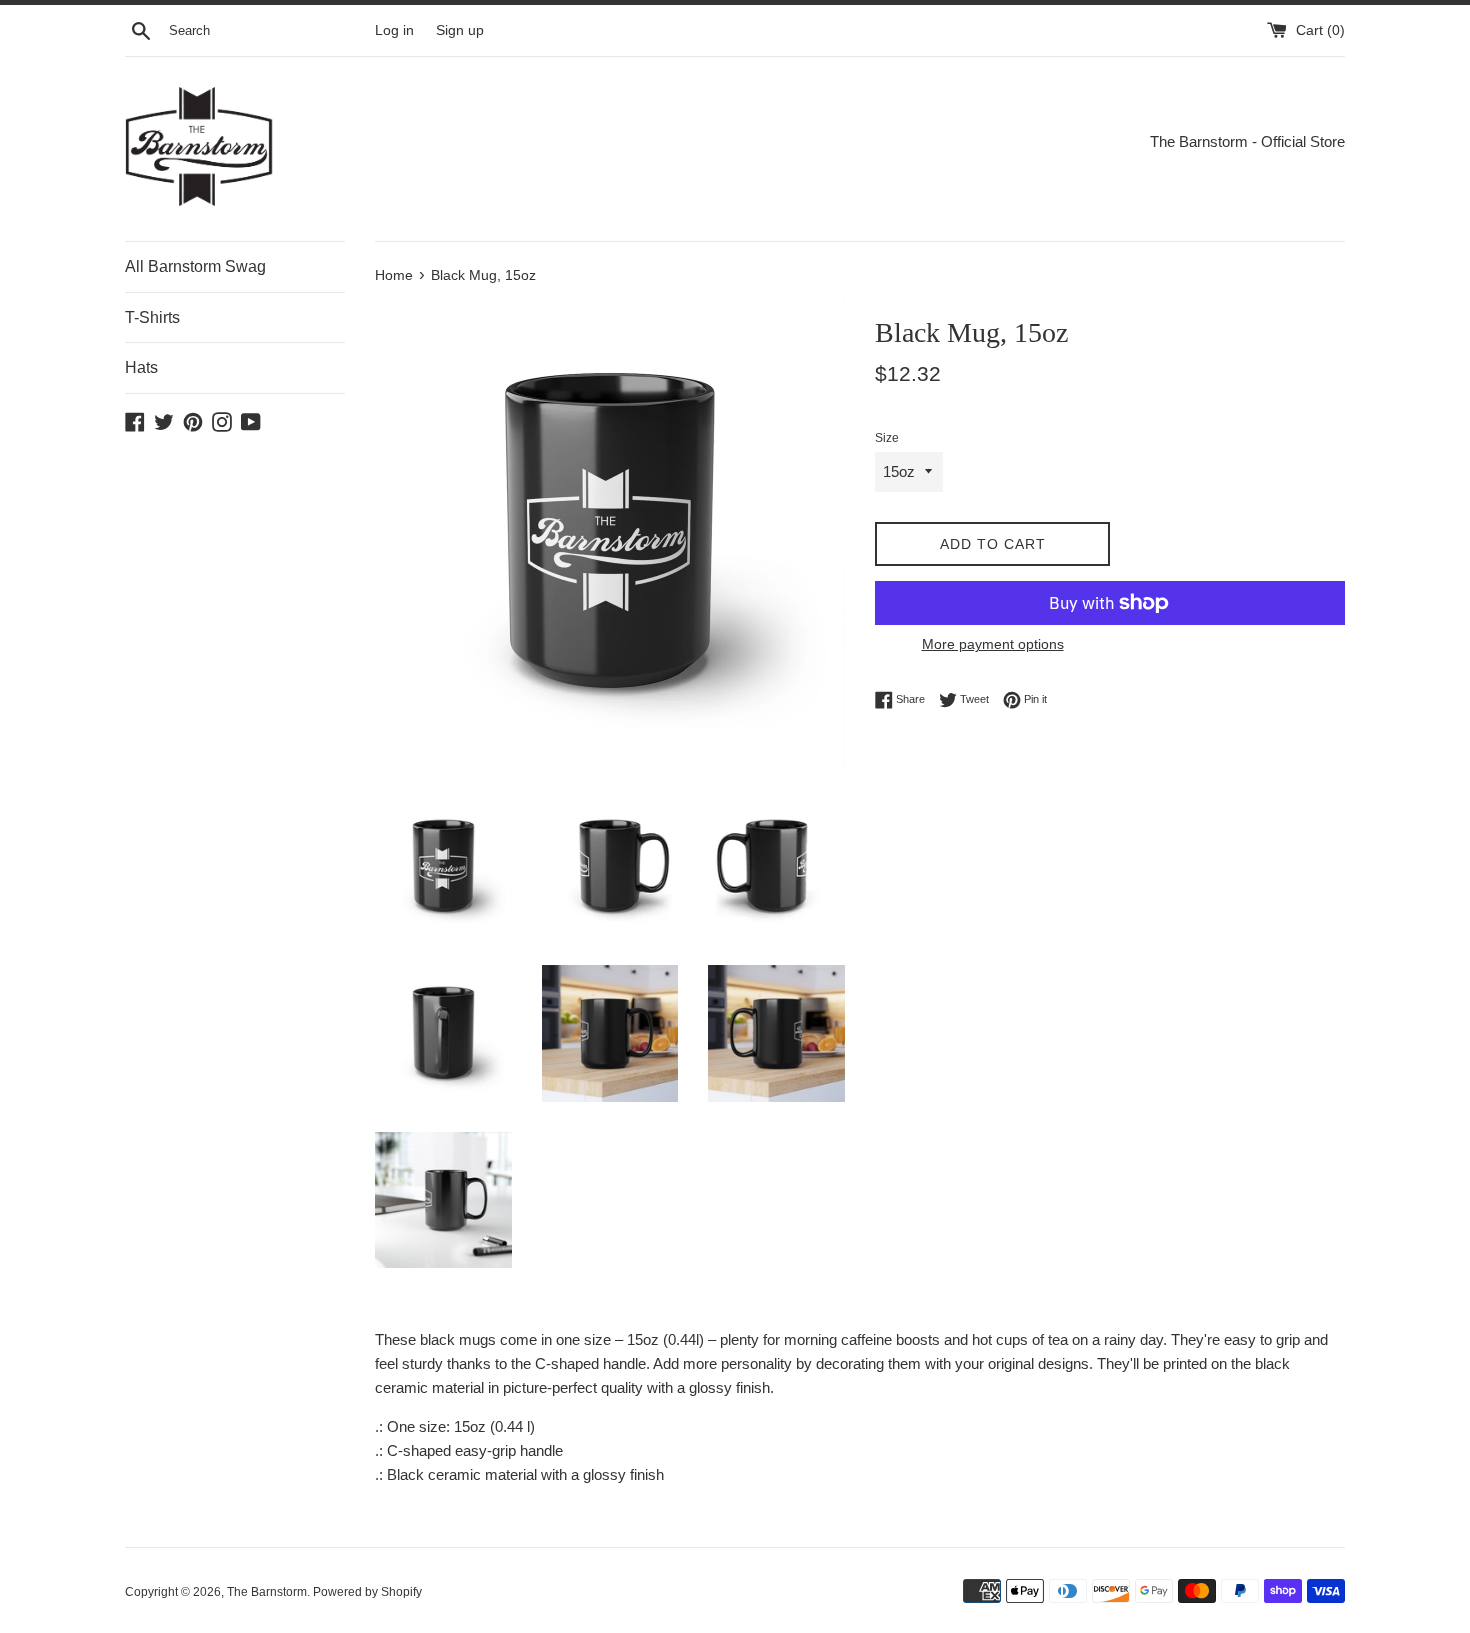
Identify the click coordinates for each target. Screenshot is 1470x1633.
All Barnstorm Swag (195, 266)
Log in (394, 30)
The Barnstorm (267, 1592)
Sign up (460, 30)
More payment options (993, 644)
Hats (141, 367)
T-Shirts (152, 317)
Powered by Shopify (367, 1592)
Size (887, 438)
